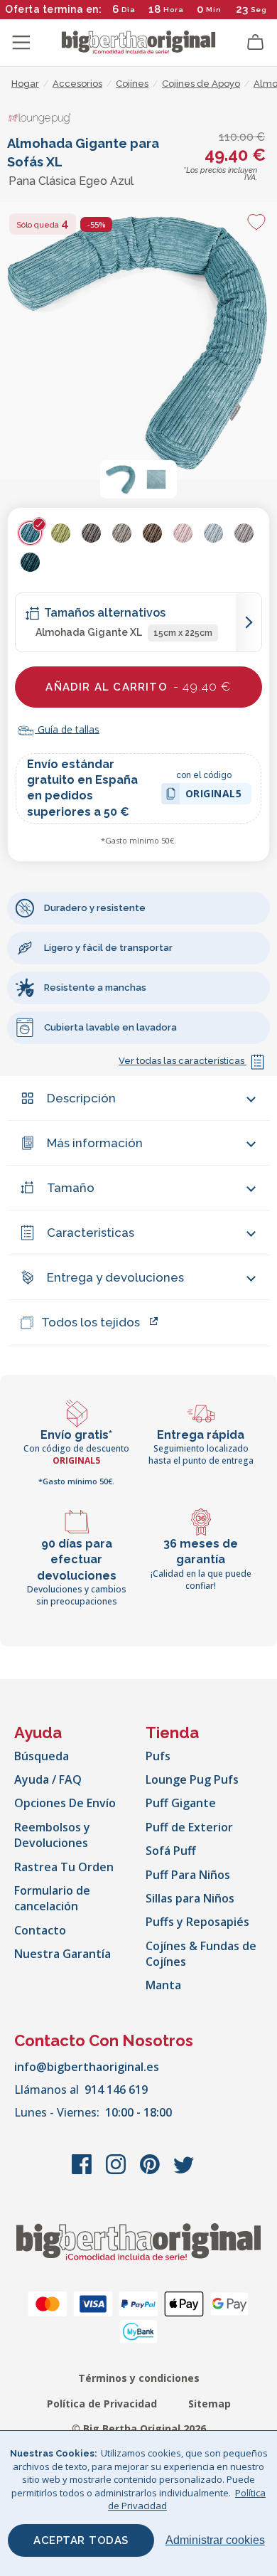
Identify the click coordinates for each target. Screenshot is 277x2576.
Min (214, 10)
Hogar (25, 84)
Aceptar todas (81, 2540)
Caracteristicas (91, 1233)
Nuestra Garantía (63, 1954)
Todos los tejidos (91, 1322)
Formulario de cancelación (52, 1898)
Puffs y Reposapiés (197, 1922)
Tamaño (71, 1188)
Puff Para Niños (188, 1875)
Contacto (40, 1930)
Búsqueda (42, 1756)
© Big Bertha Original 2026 (139, 2428)
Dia (129, 10)
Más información (95, 1143)
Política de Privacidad (102, 2404)
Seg (260, 10)
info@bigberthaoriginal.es (87, 2067)
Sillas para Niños (190, 1898)
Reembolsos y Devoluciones (52, 1835)
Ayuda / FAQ (48, 1779)
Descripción (81, 1098)
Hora (174, 10)
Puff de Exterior (189, 1827)
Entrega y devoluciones (115, 1277)
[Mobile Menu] (21, 43)
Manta (163, 1985)
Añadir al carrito (138, 686)
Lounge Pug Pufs (192, 1779)
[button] (121, 479)
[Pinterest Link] (151, 2171)
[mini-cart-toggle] (256, 43)
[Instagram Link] (117, 2171)
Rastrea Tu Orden (64, 1867)
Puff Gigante (181, 1803)
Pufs (158, 1756)
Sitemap (210, 2404)
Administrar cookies (215, 2540)
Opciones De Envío (65, 1803)
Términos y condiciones (139, 2378)
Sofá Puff (171, 1851)
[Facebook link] (83, 2171)
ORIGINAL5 (214, 795)
